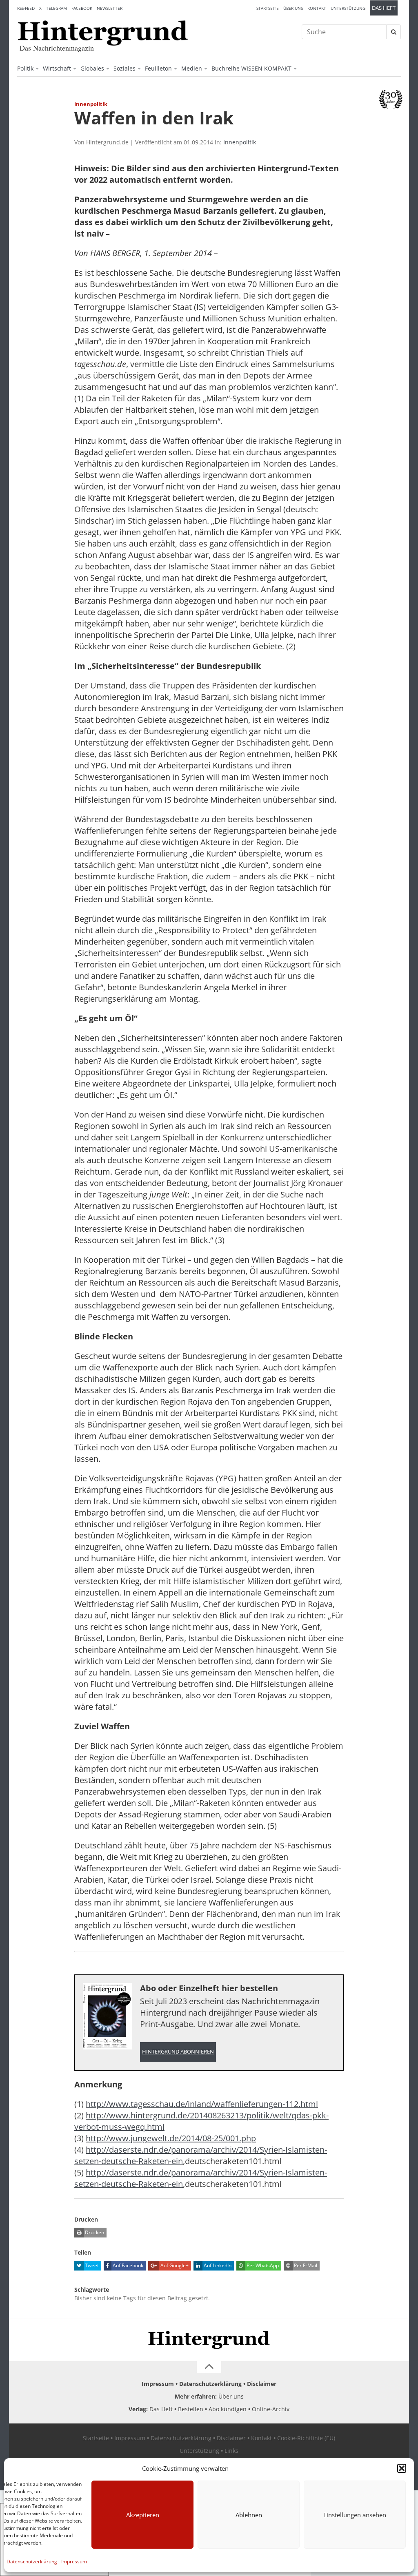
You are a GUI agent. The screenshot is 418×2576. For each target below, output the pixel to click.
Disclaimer (262, 2384)
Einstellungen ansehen (355, 2515)
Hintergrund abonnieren (178, 2052)
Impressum (74, 2562)
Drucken (94, 2232)
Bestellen (191, 2409)
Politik (25, 68)
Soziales (125, 68)
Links (231, 2451)
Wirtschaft (57, 68)
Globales (92, 68)
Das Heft (384, 8)
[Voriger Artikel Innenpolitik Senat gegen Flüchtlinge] (21, 122)
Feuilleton (158, 68)
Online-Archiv (271, 2409)
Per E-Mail (305, 2265)
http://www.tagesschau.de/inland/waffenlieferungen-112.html (202, 2104)
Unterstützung (348, 8)
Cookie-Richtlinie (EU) (306, 2438)
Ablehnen (249, 2515)
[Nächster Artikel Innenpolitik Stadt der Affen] (397, 122)
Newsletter (110, 8)
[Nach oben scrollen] (209, 2367)
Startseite (268, 8)
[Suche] (394, 32)
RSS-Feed (26, 8)
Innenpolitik (240, 142)
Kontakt (317, 8)
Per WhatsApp (262, 2265)
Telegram (57, 8)
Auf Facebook (127, 2265)
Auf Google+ (174, 2265)
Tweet (91, 2265)
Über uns (293, 8)
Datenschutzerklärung (32, 2562)
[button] (402, 2468)
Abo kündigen (228, 2409)
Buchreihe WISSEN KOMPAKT (251, 68)
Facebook (82, 8)
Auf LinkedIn (217, 2265)
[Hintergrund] (103, 33)
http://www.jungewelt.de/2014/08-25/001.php (171, 2138)
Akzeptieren (143, 2515)
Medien (192, 68)
